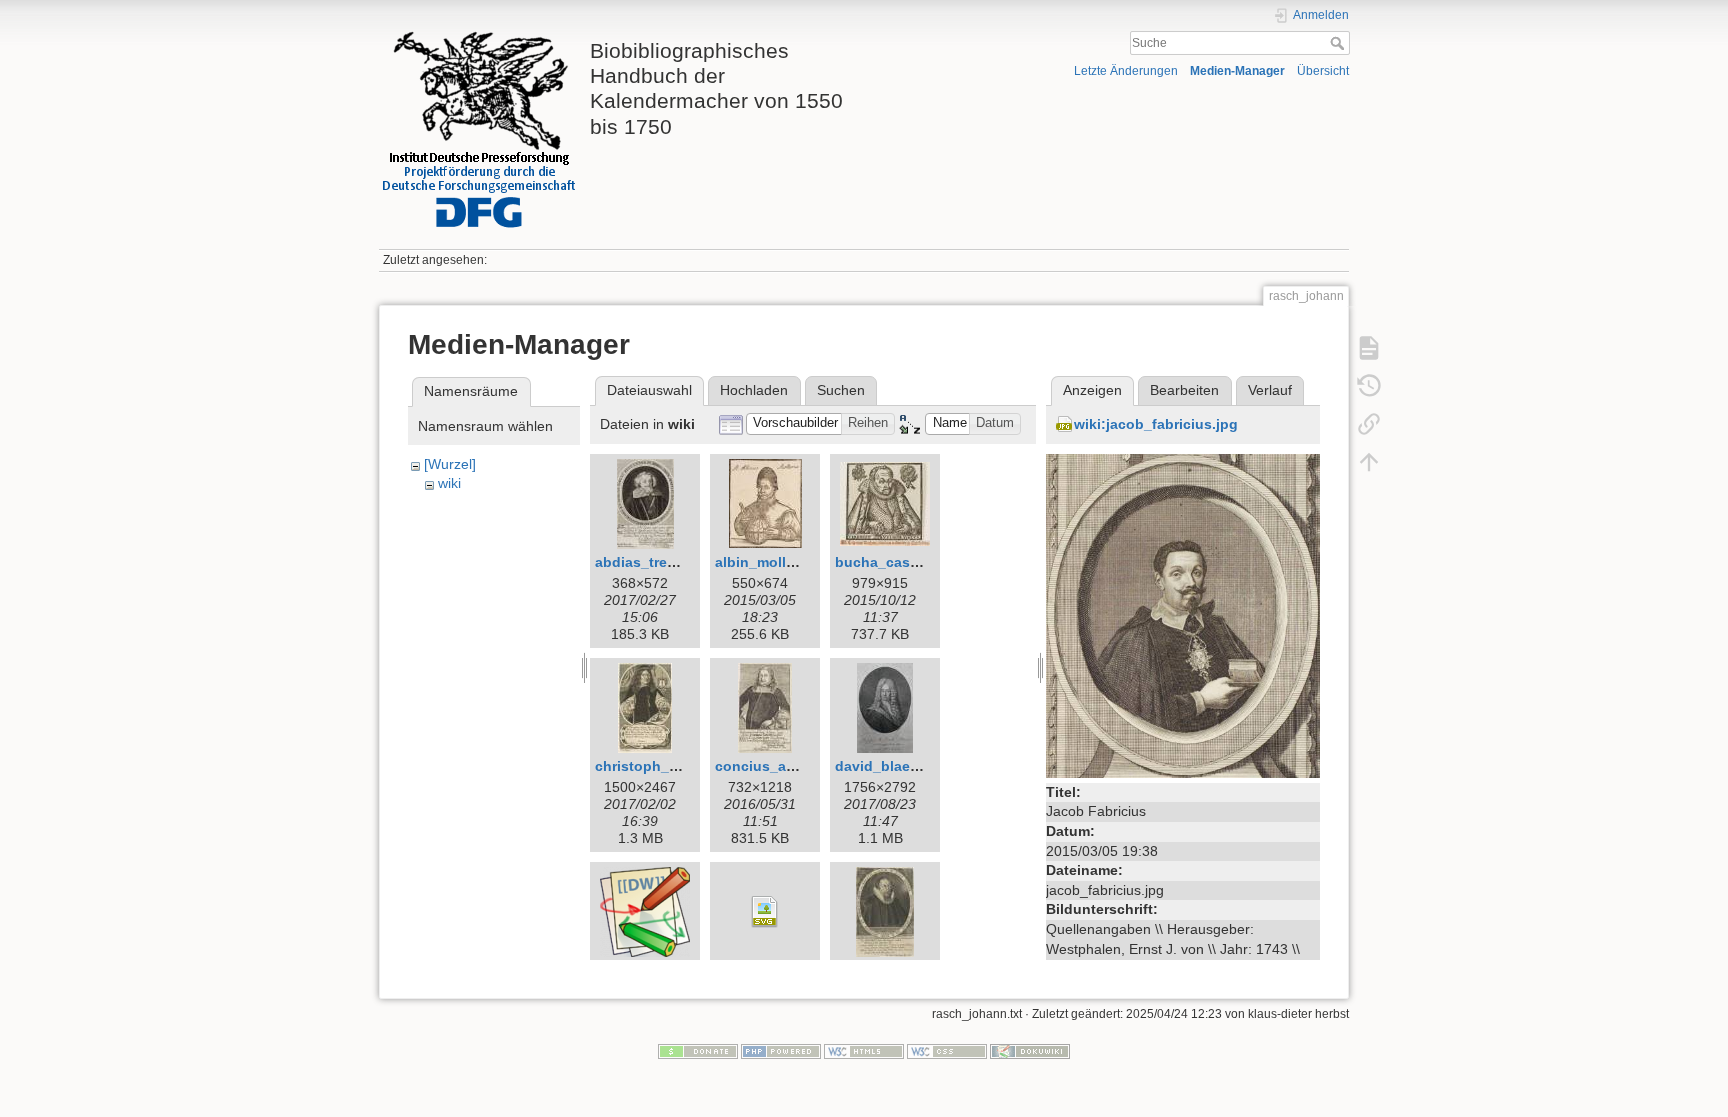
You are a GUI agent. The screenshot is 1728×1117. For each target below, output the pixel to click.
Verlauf (1270, 390)
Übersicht (1323, 71)
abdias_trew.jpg (649, 562)
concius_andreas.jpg (787, 766)
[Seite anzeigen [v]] (1369, 348)
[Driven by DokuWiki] (1030, 1051)
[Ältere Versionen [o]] (1369, 386)
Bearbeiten (1184, 390)
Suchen (841, 390)
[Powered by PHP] (781, 1051)
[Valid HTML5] (864, 1051)
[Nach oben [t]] (1369, 462)
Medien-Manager (1237, 71)
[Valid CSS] (947, 1051)
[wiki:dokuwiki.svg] (765, 912)
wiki (449, 483)
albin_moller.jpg (769, 562)
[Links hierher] (1369, 424)
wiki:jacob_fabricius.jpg (1156, 424)
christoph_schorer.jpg (670, 766)
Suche (1339, 43)
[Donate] (698, 1051)
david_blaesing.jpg (900, 766)
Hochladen (754, 390)
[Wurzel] (450, 464)
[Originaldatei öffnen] (1183, 614)
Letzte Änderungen (1126, 71)
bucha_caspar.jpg (896, 562)
